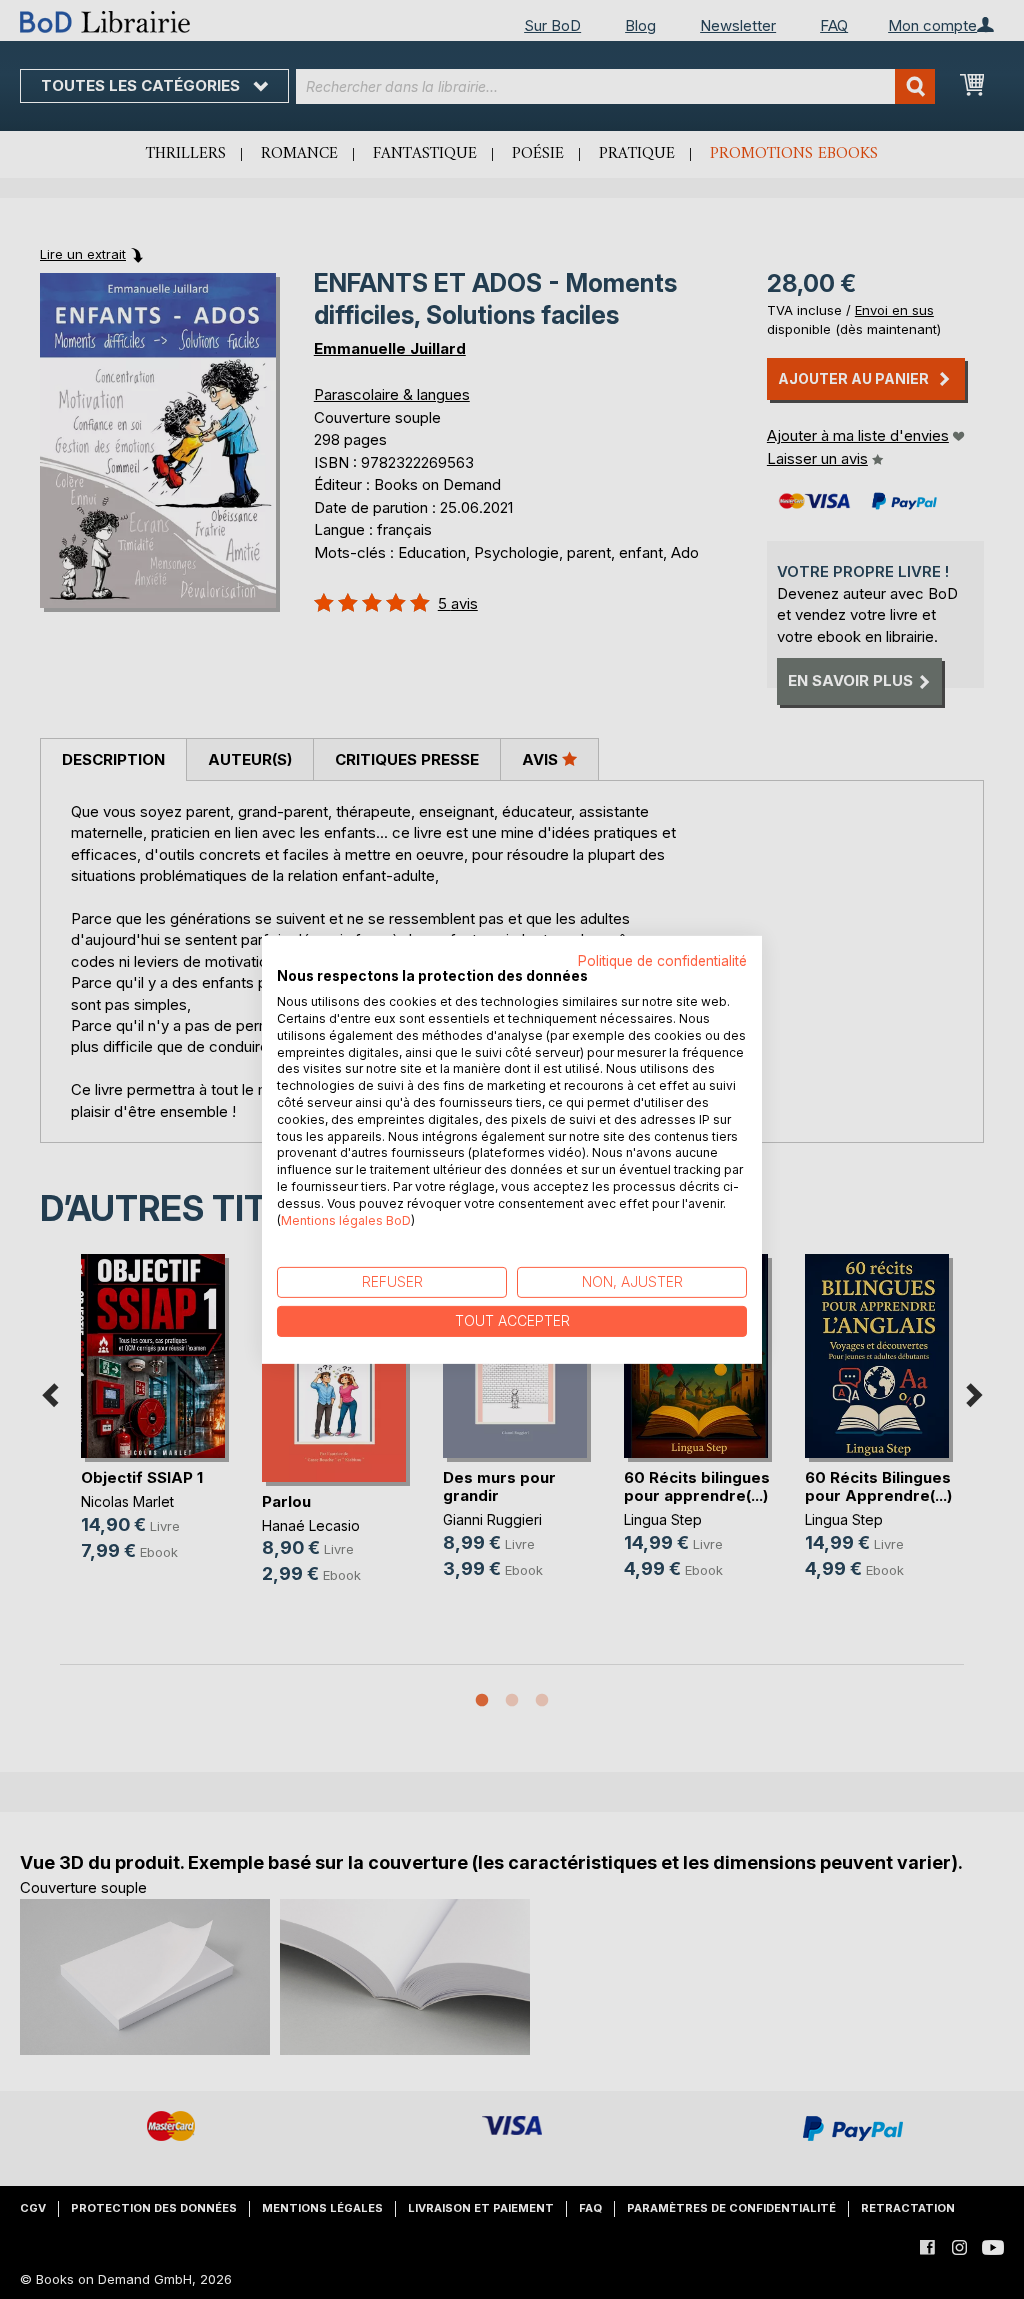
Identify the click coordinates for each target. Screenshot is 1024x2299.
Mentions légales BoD (346, 1219)
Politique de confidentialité (662, 960)
